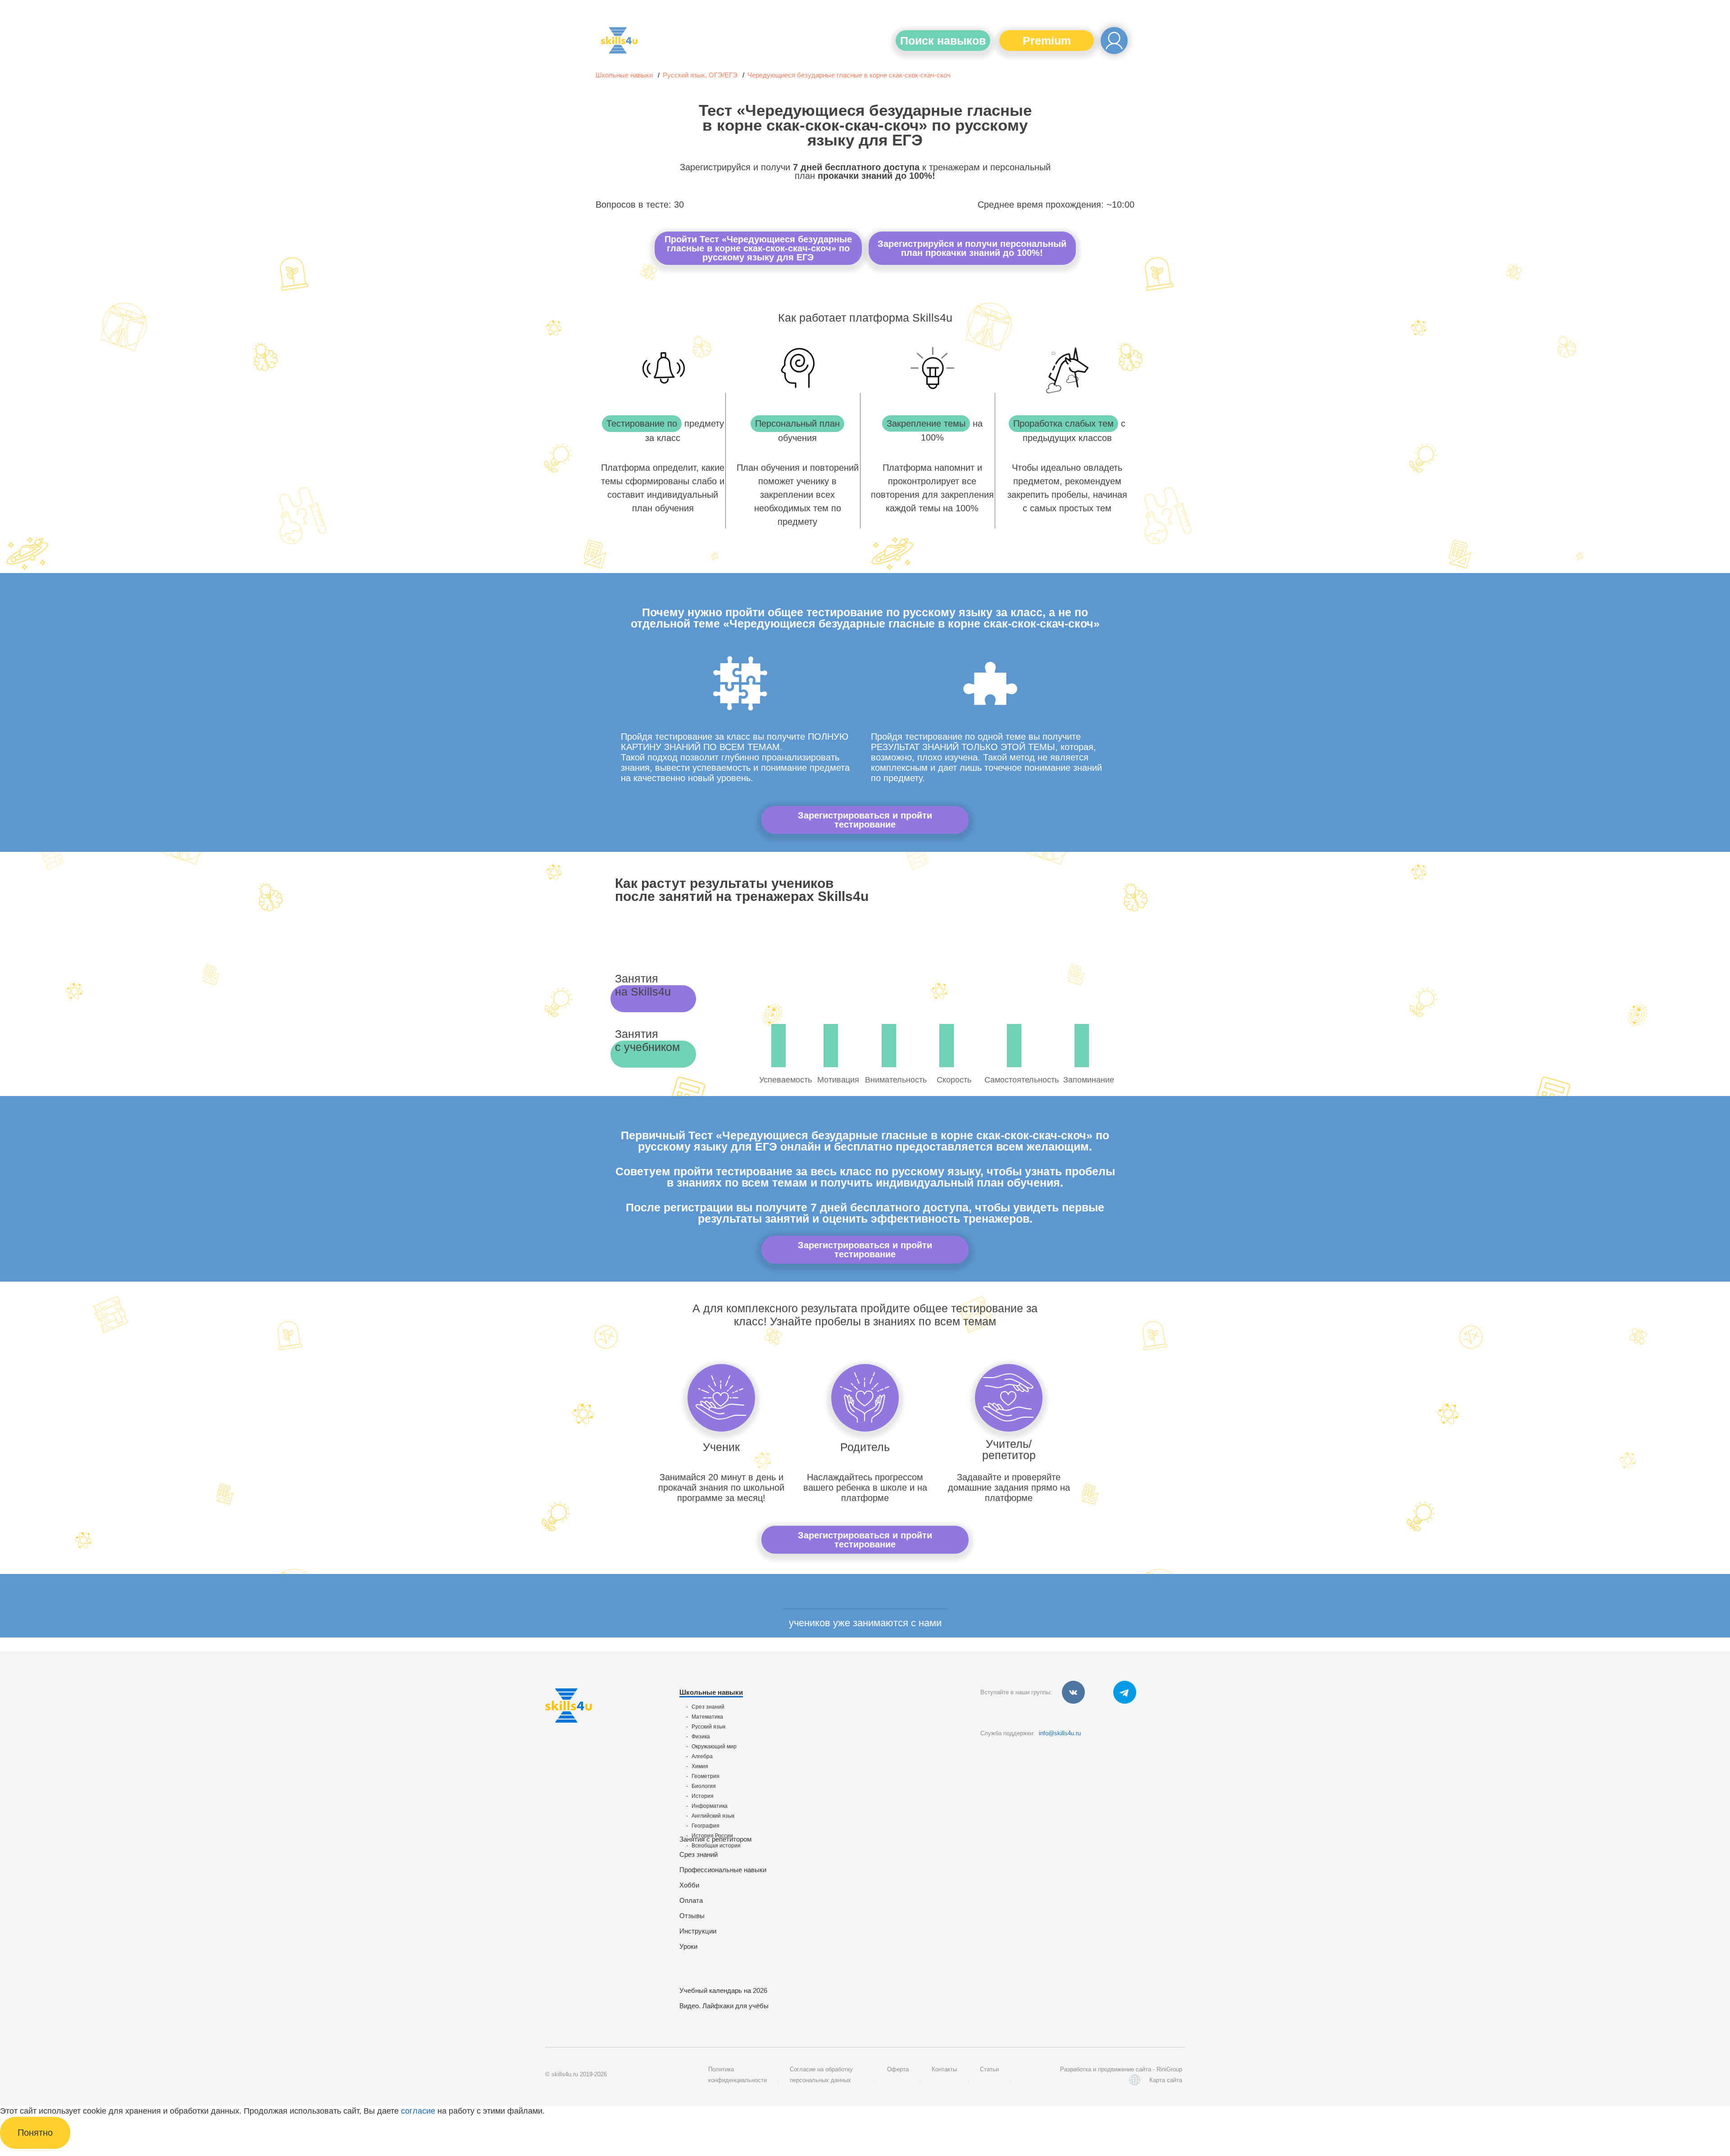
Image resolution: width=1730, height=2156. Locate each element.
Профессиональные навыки (723, 1870)
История (703, 1796)
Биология (704, 1786)
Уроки (688, 1946)
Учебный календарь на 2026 (723, 1990)
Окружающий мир (714, 1747)
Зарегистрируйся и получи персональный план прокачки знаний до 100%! (972, 248)
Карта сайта (1166, 2080)
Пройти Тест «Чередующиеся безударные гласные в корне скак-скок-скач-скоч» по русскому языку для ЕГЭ (758, 248)
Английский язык (713, 1816)
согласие (418, 2111)
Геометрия (706, 1776)
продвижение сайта (1124, 2069)
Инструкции (698, 1931)
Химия (700, 1766)
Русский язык (708, 1727)
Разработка (1076, 2069)
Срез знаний (708, 1707)
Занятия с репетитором (715, 1839)
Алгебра (702, 1756)
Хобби (689, 1885)
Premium (1047, 41)
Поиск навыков (943, 41)
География (706, 1826)
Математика (707, 1717)
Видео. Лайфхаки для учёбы (724, 2006)
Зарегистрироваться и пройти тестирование (865, 820)
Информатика (710, 1806)
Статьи (989, 2069)
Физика (701, 1737)
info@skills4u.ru (1060, 1733)
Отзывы (692, 1916)
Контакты (944, 2069)
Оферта (898, 2069)
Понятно (35, 2133)
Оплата (691, 1900)
